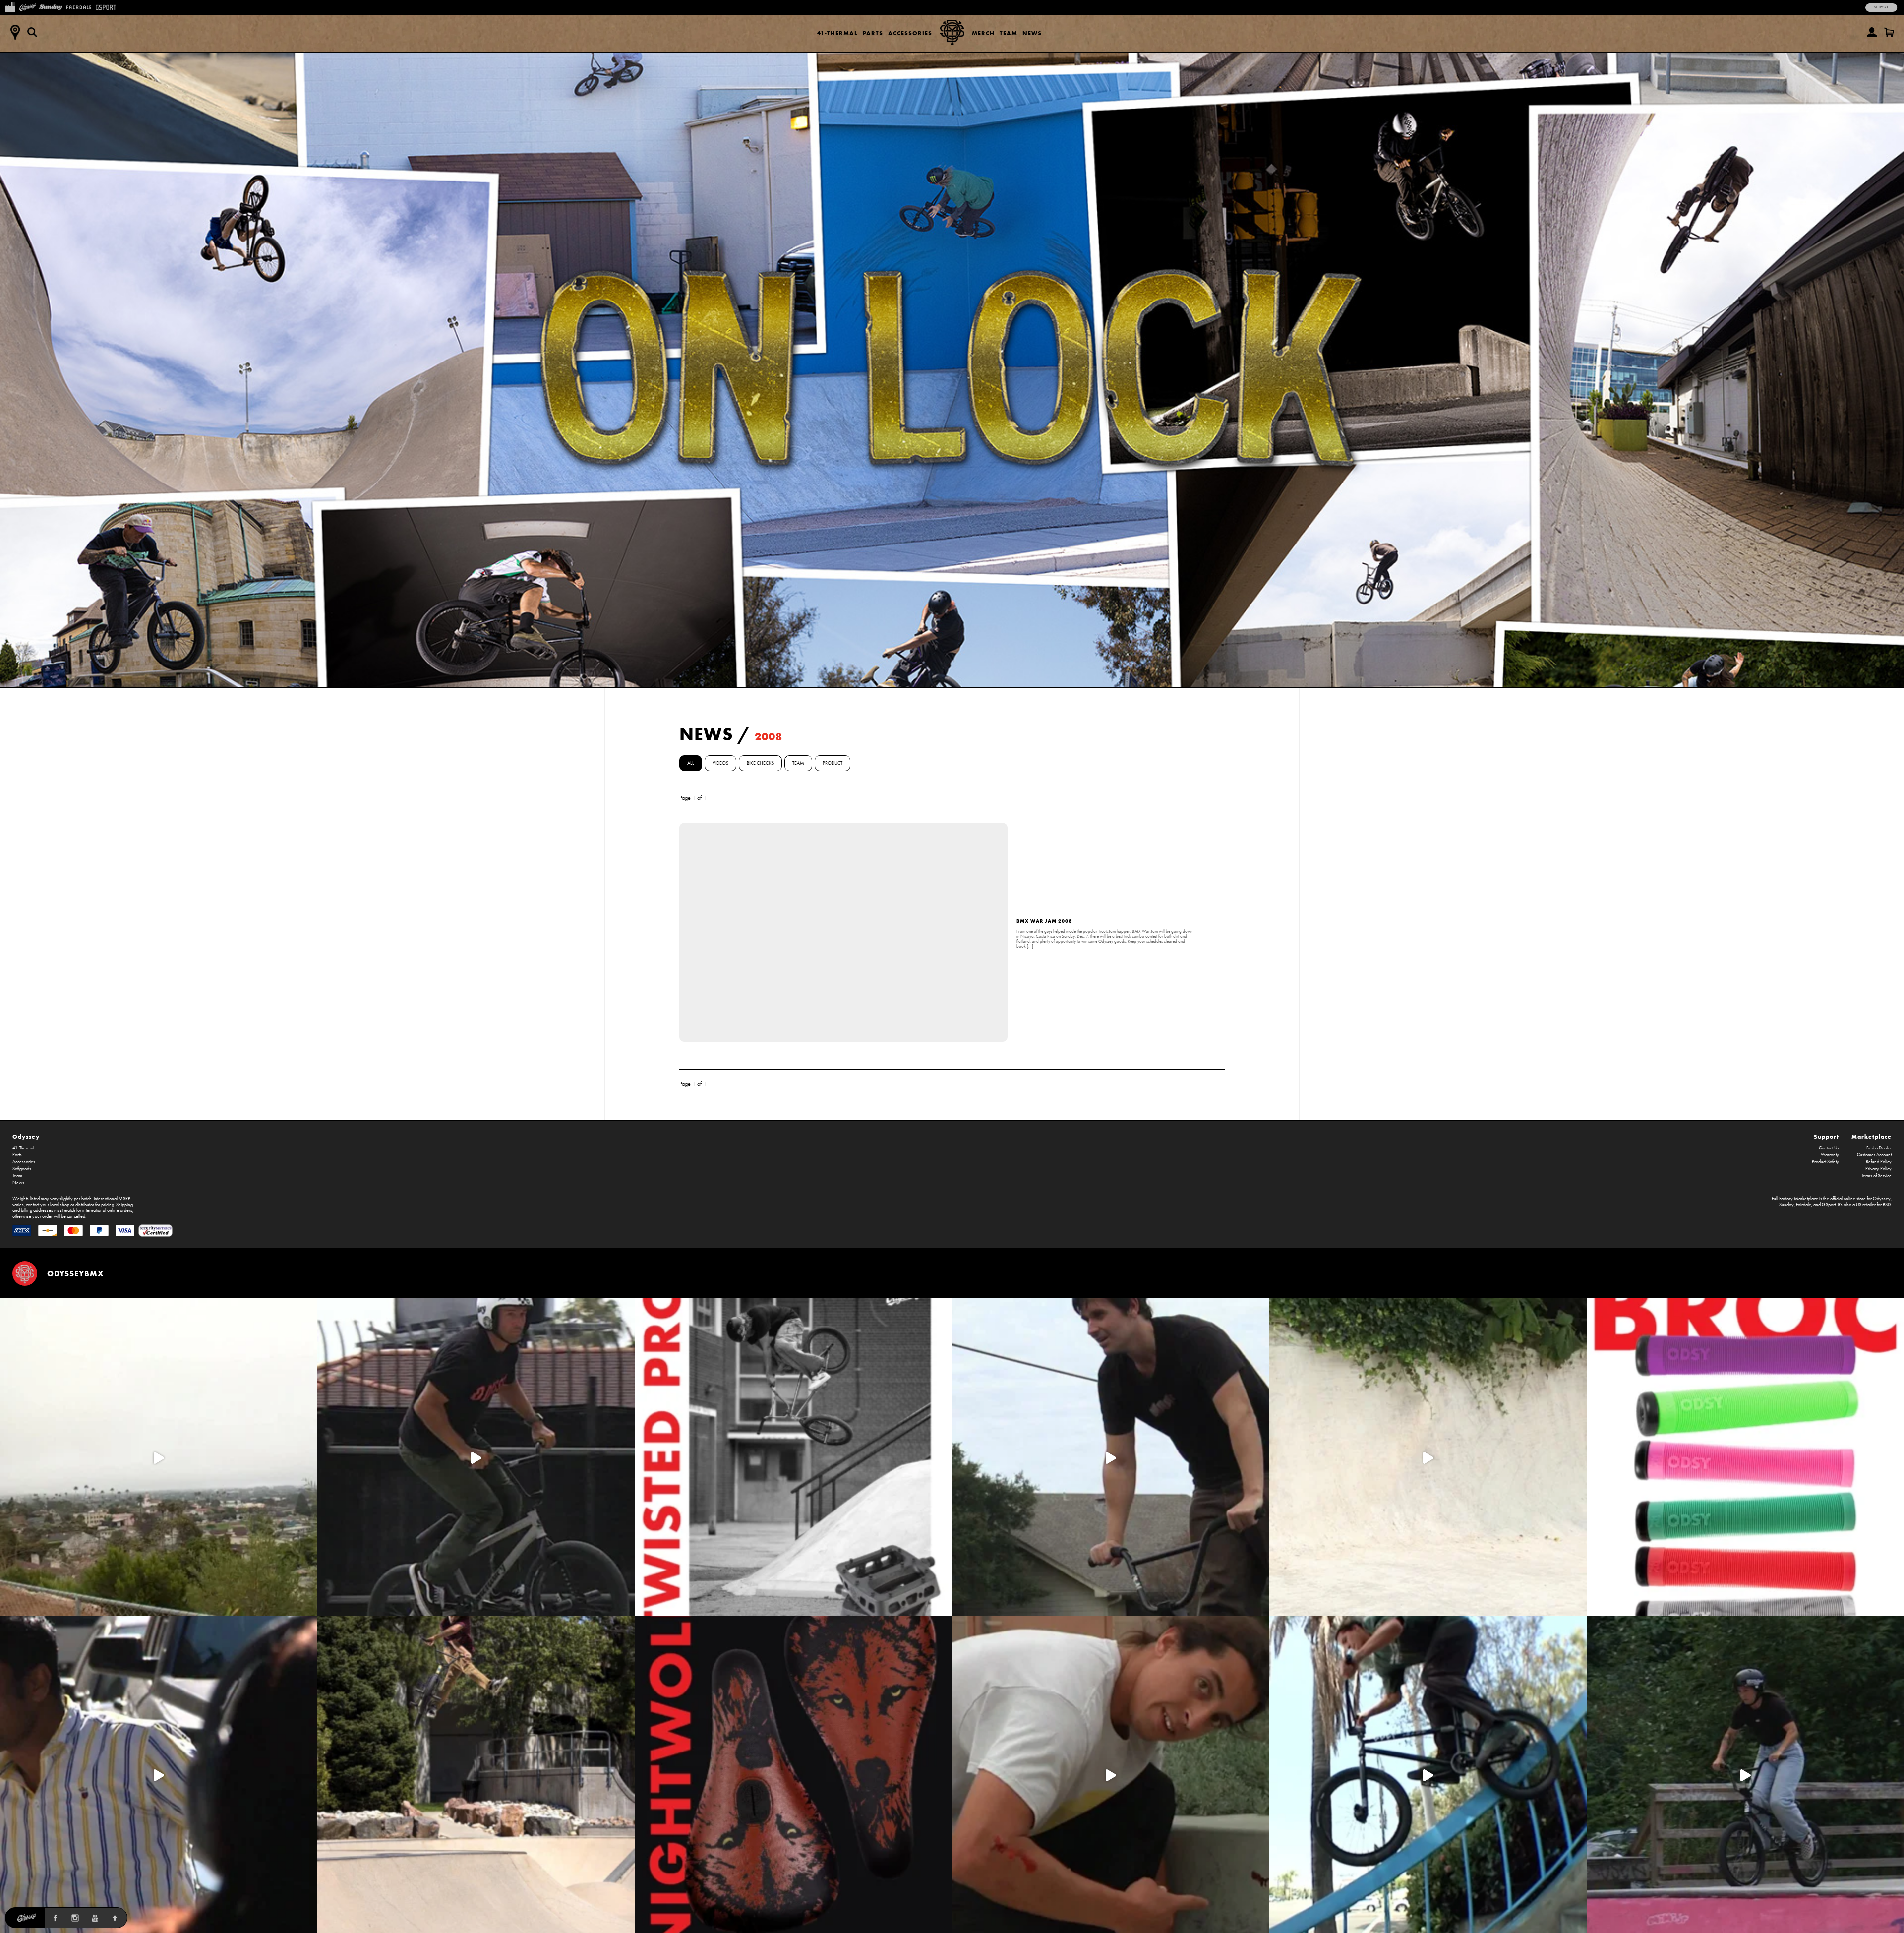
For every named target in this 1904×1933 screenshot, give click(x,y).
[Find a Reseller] (15, 32)
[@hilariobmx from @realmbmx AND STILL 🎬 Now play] (159, 1774)
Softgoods (22, 1169)
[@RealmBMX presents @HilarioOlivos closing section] (1428, 1774)
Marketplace (1872, 1136)
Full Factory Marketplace (1795, 1199)
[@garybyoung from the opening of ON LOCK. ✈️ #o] (476, 1457)
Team (1009, 33)
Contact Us (1829, 1148)
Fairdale (1804, 1205)
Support (1881, 7)
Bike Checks (760, 763)
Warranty (1830, 1155)
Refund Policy (1879, 1162)
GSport (1829, 1205)
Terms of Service (1876, 1176)
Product (833, 763)
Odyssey (26, 1136)
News (1032, 33)
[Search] (32, 32)
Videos (720, 763)
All (691, 763)
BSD (1887, 1205)
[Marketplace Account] (1872, 32)
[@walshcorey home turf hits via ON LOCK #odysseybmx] (1428, 1457)
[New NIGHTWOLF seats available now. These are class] (793, 1774)
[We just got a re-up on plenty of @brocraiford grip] (1745, 1457)
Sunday (1786, 1205)
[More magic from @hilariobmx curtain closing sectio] (1111, 1774)
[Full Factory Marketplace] (10, 6)
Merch (983, 33)
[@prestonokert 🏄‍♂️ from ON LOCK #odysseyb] (159, 1457)
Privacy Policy (1878, 1169)
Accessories (910, 33)
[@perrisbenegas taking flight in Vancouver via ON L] (1745, 1774)
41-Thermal (837, 33)
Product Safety (1825, 1162)
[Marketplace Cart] (1889, 32)
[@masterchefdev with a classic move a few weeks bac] (476, 1774)
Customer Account (1874, 1155)
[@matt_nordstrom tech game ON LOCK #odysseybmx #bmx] (1111, 1457)
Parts (873, 33)
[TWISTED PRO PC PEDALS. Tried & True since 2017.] (793, 1457)
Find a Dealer (1879, 1148)
